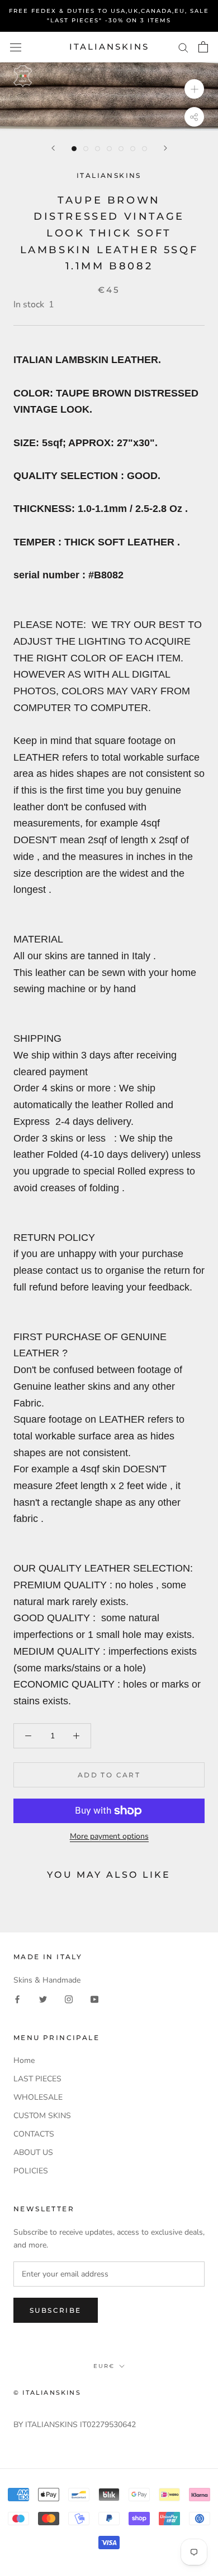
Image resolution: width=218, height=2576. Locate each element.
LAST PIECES (37, 2079)
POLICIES (31, 2171)
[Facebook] (17, 1999)
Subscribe (56, 2310)
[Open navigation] (16, 47)
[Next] (165, 148)
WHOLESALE (38, 2097)
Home (24, 2060)
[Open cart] (203, 47)
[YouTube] (94, 1999)
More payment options (109, 1836)
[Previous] (53, 148)
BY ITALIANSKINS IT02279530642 (75, 2425)
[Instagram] (69, 1999)
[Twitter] (43, 1999)
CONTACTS (34, 2134)
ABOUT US (33, 2152)
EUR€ (104, 2366)
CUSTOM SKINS (42, 2116)
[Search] (183, 47)
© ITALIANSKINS (47, 2393)
